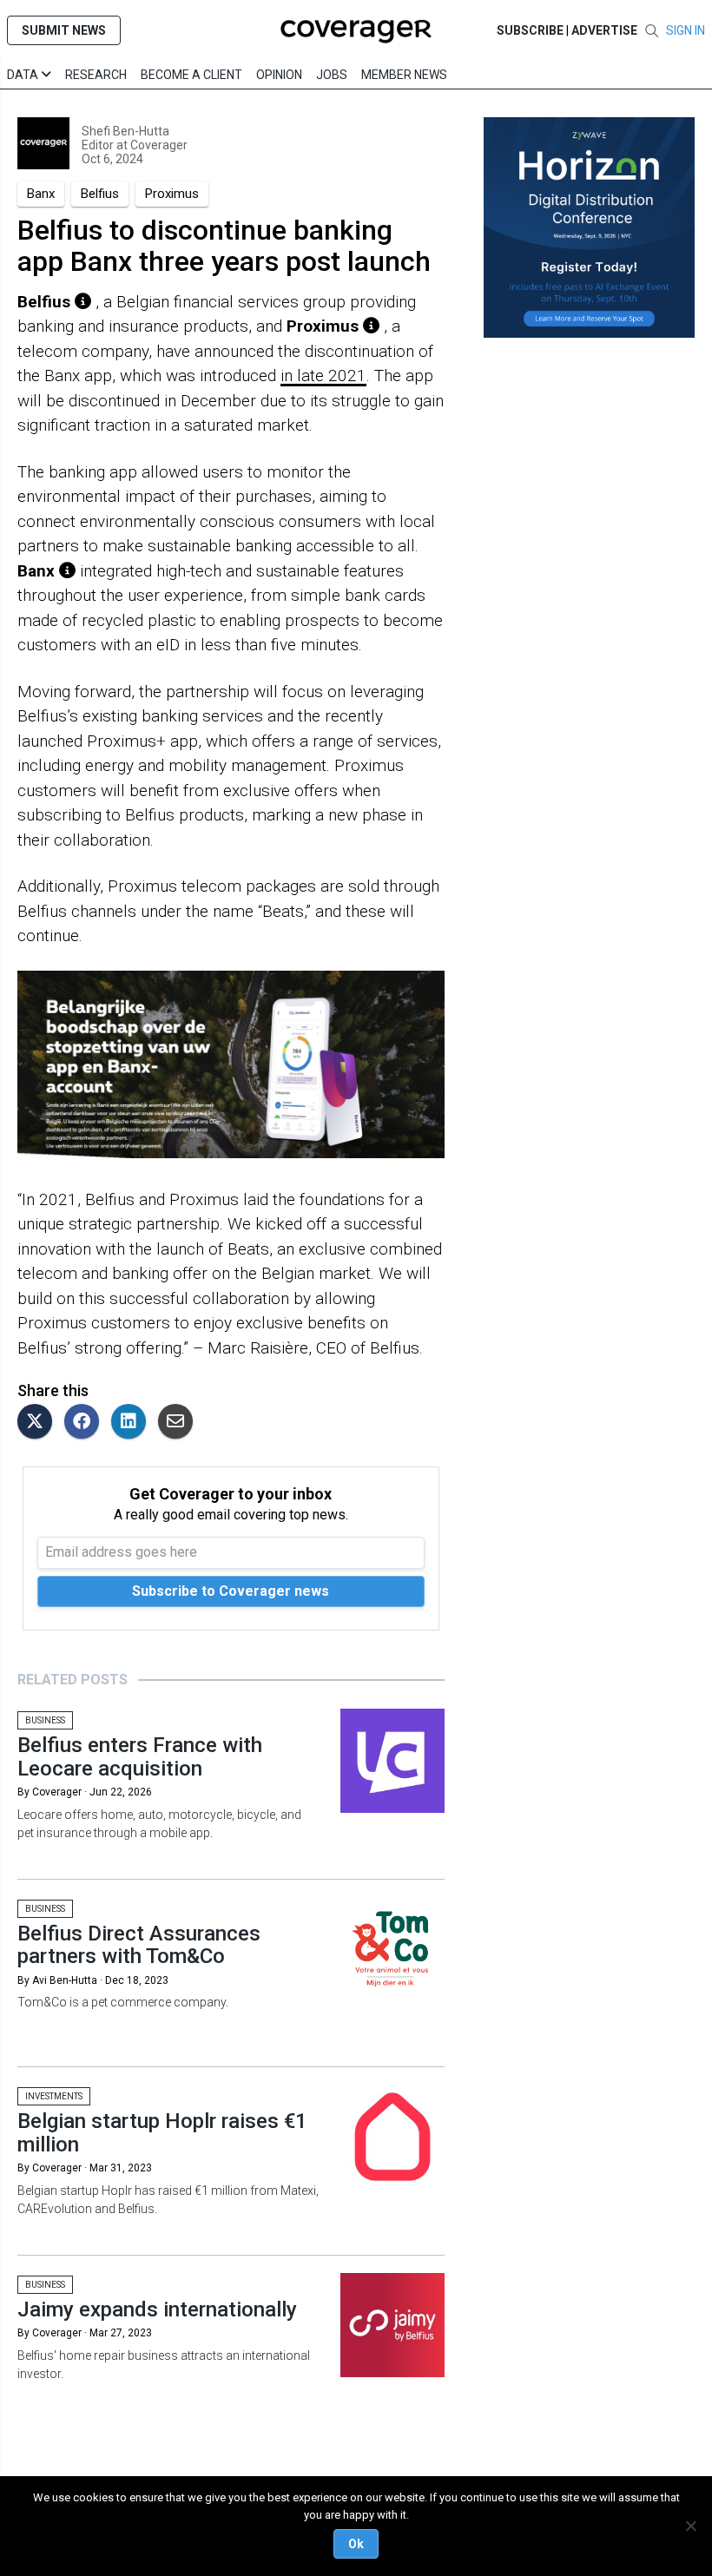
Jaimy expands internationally (157, 2309)
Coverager (158, 145)
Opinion (279, 75)
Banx (41, 194)
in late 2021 (323, 376)
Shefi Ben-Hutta (125, 131)
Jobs (332, 75)
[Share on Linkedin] (133, 1423)
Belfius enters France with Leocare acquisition (140, 1756)
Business (45, 1720)
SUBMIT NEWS (64, 30)
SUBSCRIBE (530, 30)
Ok (356, 2544)
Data (24, 75)
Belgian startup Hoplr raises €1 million (162, 2132)
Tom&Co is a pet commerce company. (123, 2002)
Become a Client (191, 75)
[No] (690, 2526)
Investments (54, 2096)
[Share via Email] (180, 1423)
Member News (404, 75)
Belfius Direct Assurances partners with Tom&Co (139, 1945)
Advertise (604, 30)
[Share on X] (39, 1423)
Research (96, 75)
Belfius (100, 194)
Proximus (172, 194)
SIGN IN (686, 30)
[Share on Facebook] (86, 1423)
